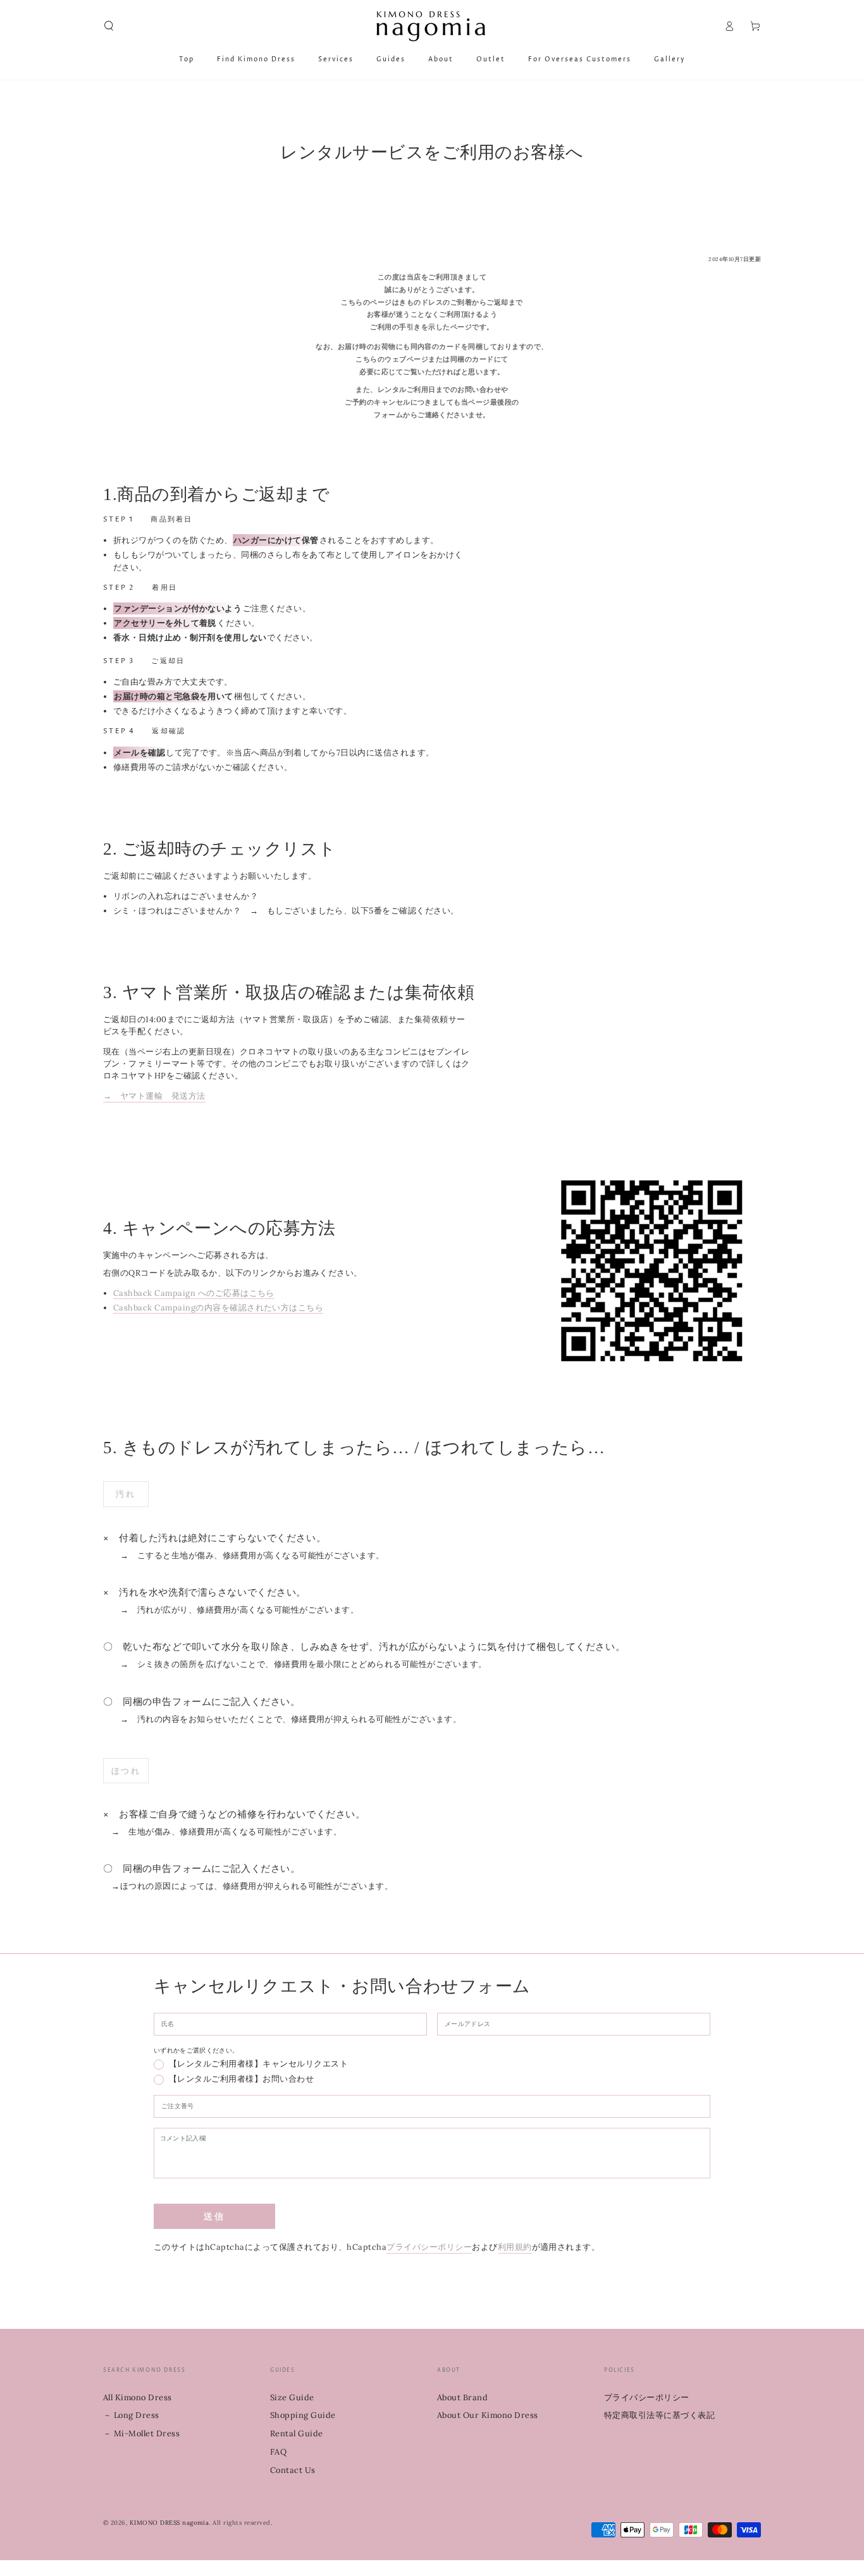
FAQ (278, 2452)
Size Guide (292, 2397)
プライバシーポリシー (429, 2247)
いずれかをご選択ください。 (196, 2050)
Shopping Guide (303, 2415)
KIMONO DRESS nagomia (170, 2523)
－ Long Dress (131, 2415)
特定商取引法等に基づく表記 (659, 2415)
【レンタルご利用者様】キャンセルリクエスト (258, 2065)
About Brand (462, 2397)
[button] (109, 26)
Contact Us (293, 2470)
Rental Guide (297, 2433)
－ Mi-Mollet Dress (141, 2433)
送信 (214, 2217)
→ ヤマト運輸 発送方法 (154, 1096)
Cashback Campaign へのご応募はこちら (194, 1293)
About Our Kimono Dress (488, 2415)
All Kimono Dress (138, 2397)
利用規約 (515, 2247)
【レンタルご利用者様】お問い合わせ (241, 2080)
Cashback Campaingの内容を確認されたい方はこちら (218, 1308)
